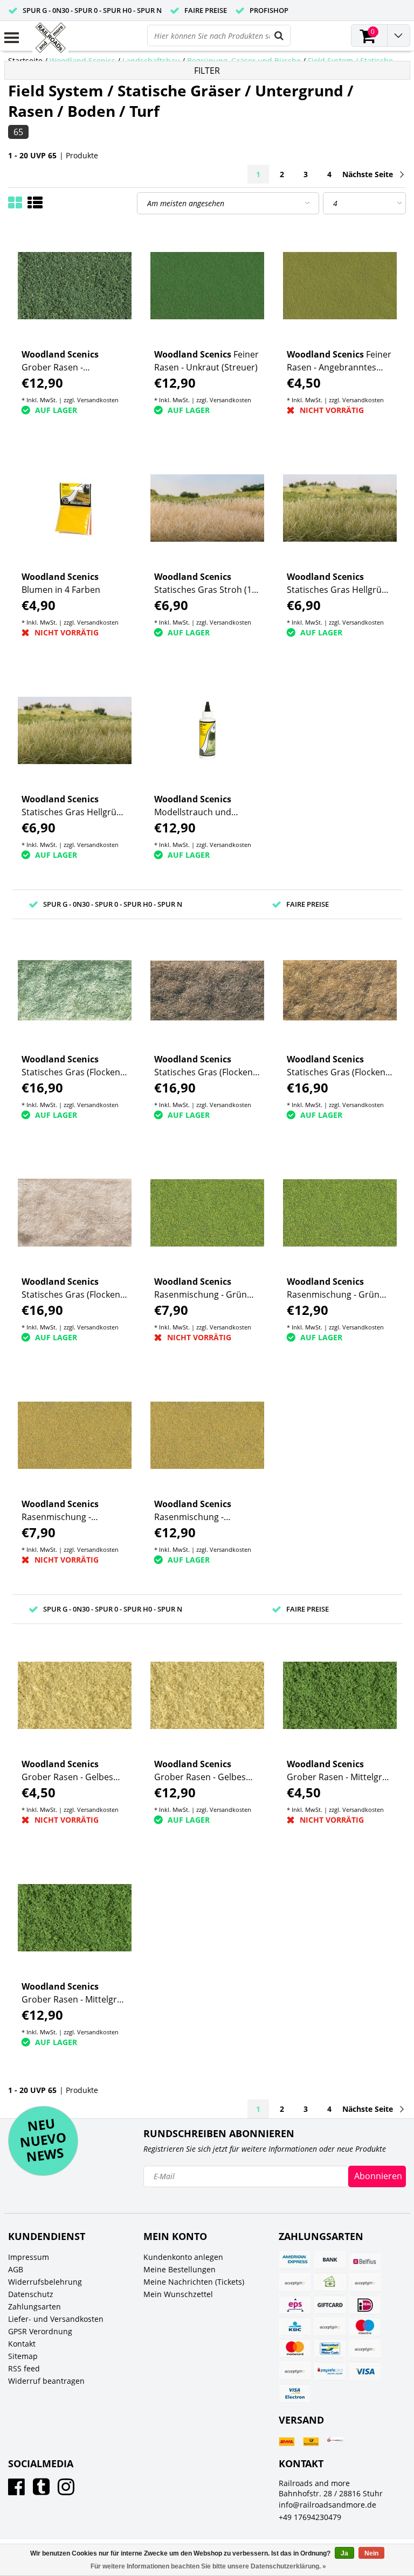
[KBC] (295, 2327)
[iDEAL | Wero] (365, 2305)
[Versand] (287, 2442)
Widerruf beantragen (46, 2381)
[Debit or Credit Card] (365, 2283)
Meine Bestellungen (180, 2269)
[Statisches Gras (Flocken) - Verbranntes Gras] (207, 990)
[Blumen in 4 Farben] (75, 508)
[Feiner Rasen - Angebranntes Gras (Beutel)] (340, 286)
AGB (16, 2269)
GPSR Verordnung (40, 2331)
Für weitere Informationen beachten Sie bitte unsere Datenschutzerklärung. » (208, 2566)
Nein (371, 2553)
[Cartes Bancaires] (295, 2283)
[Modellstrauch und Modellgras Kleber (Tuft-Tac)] (207, 730)
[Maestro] (365, 2327)
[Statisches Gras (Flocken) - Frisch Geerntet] (340, 990)
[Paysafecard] (330, 2371)
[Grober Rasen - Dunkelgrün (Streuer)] (75, 286)
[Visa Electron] (295, 2393)
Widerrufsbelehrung (45, 2282)
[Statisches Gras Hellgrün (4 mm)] (340, 508)
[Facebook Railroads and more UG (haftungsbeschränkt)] (16, 2491)
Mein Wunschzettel (178, 2294)
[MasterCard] (295, 2349)
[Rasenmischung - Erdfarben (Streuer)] (207, 1435)
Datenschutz (31, 2294)
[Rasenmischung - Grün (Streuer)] (340, 1213)
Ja (344, 2553)
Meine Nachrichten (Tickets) (194, 2282)
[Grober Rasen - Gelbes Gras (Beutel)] (75, 1695)
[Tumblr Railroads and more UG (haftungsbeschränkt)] (41, 2491)
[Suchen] (279, 36)
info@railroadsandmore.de (327, 2505)
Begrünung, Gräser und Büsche (244, 61)
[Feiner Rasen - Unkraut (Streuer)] (207, 286)
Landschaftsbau (151, 61)
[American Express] (295, 2260)
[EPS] (295, 2305)
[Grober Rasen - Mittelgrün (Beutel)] (340, 1695)
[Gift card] (330, 2305)
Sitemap (23, 2356)
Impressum (29, 2257)
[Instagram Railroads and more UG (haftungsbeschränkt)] (66, 2491)
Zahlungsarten (34, 2306)
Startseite (25, 61)
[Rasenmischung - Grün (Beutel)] (207, 1213)
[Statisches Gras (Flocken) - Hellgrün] (75, 990)
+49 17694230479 (310, 2517)
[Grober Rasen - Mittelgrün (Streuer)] (75, 1918)
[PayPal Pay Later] (295, 2371)
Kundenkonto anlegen (183, 2257)
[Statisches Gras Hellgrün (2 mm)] (75, 730)
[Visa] (365, 2371)
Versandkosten (98, 400)
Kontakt (22, 2344)
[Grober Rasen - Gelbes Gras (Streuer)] (207, 1695)
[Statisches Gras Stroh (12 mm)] (207, 508)
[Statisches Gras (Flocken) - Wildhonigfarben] (75, 1213)
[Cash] (330, 2283)
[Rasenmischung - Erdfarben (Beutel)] (75, 1435)
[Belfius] (365, 2260)
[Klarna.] (330, 2327)
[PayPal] (365, 2349)
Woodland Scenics (82, 61)
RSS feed (24, 2368)
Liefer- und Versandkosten (56, 2319)
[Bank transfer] (330, 2260)
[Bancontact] (330, 2349)
